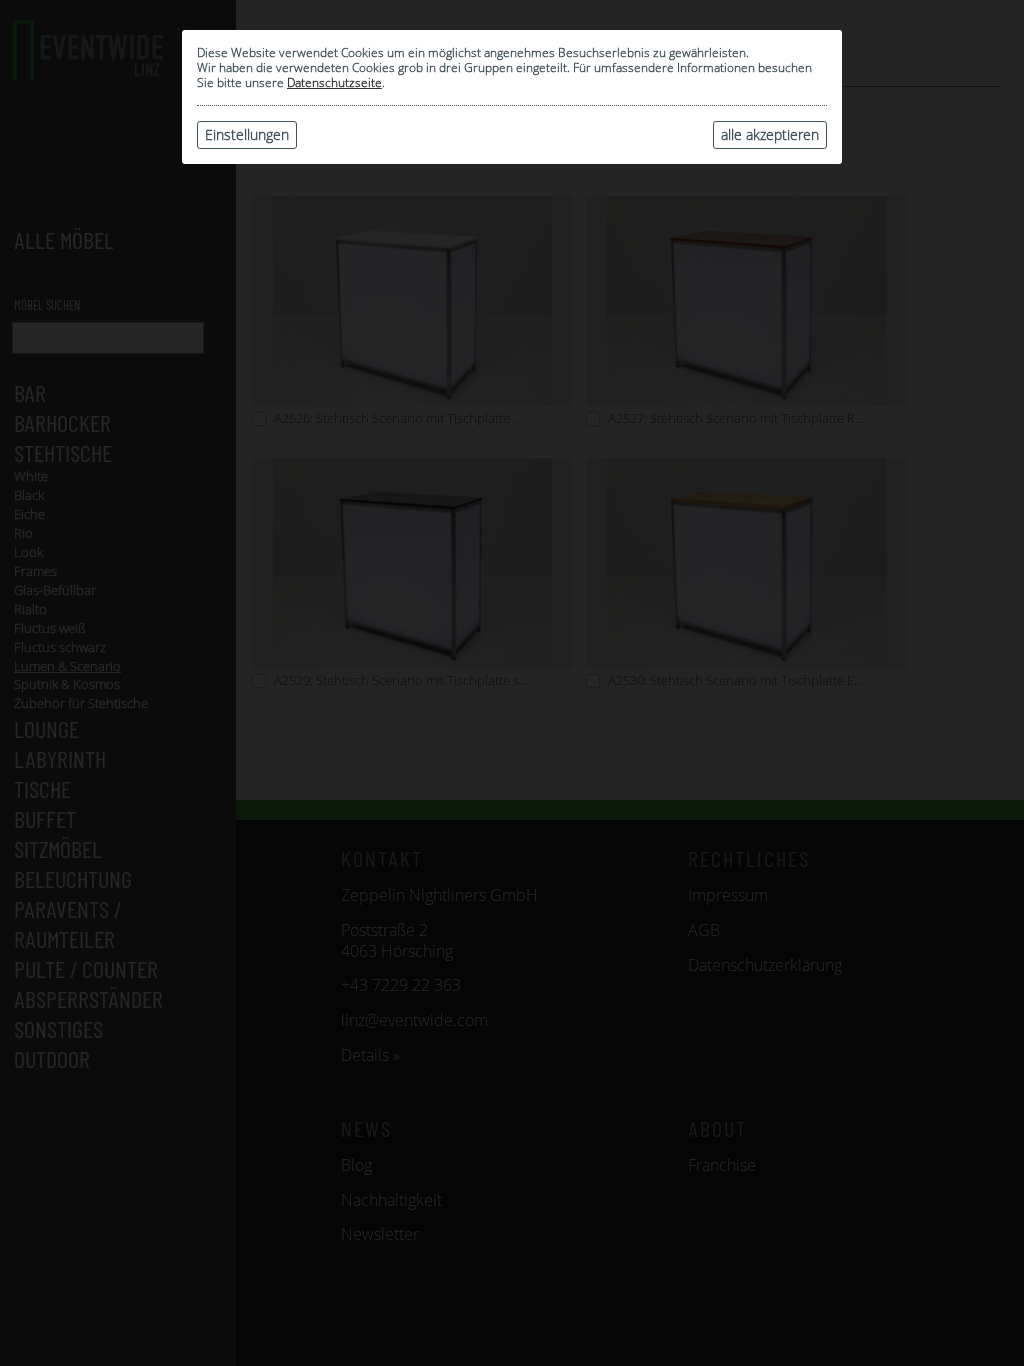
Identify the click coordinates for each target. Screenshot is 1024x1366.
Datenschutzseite (334, 82)
